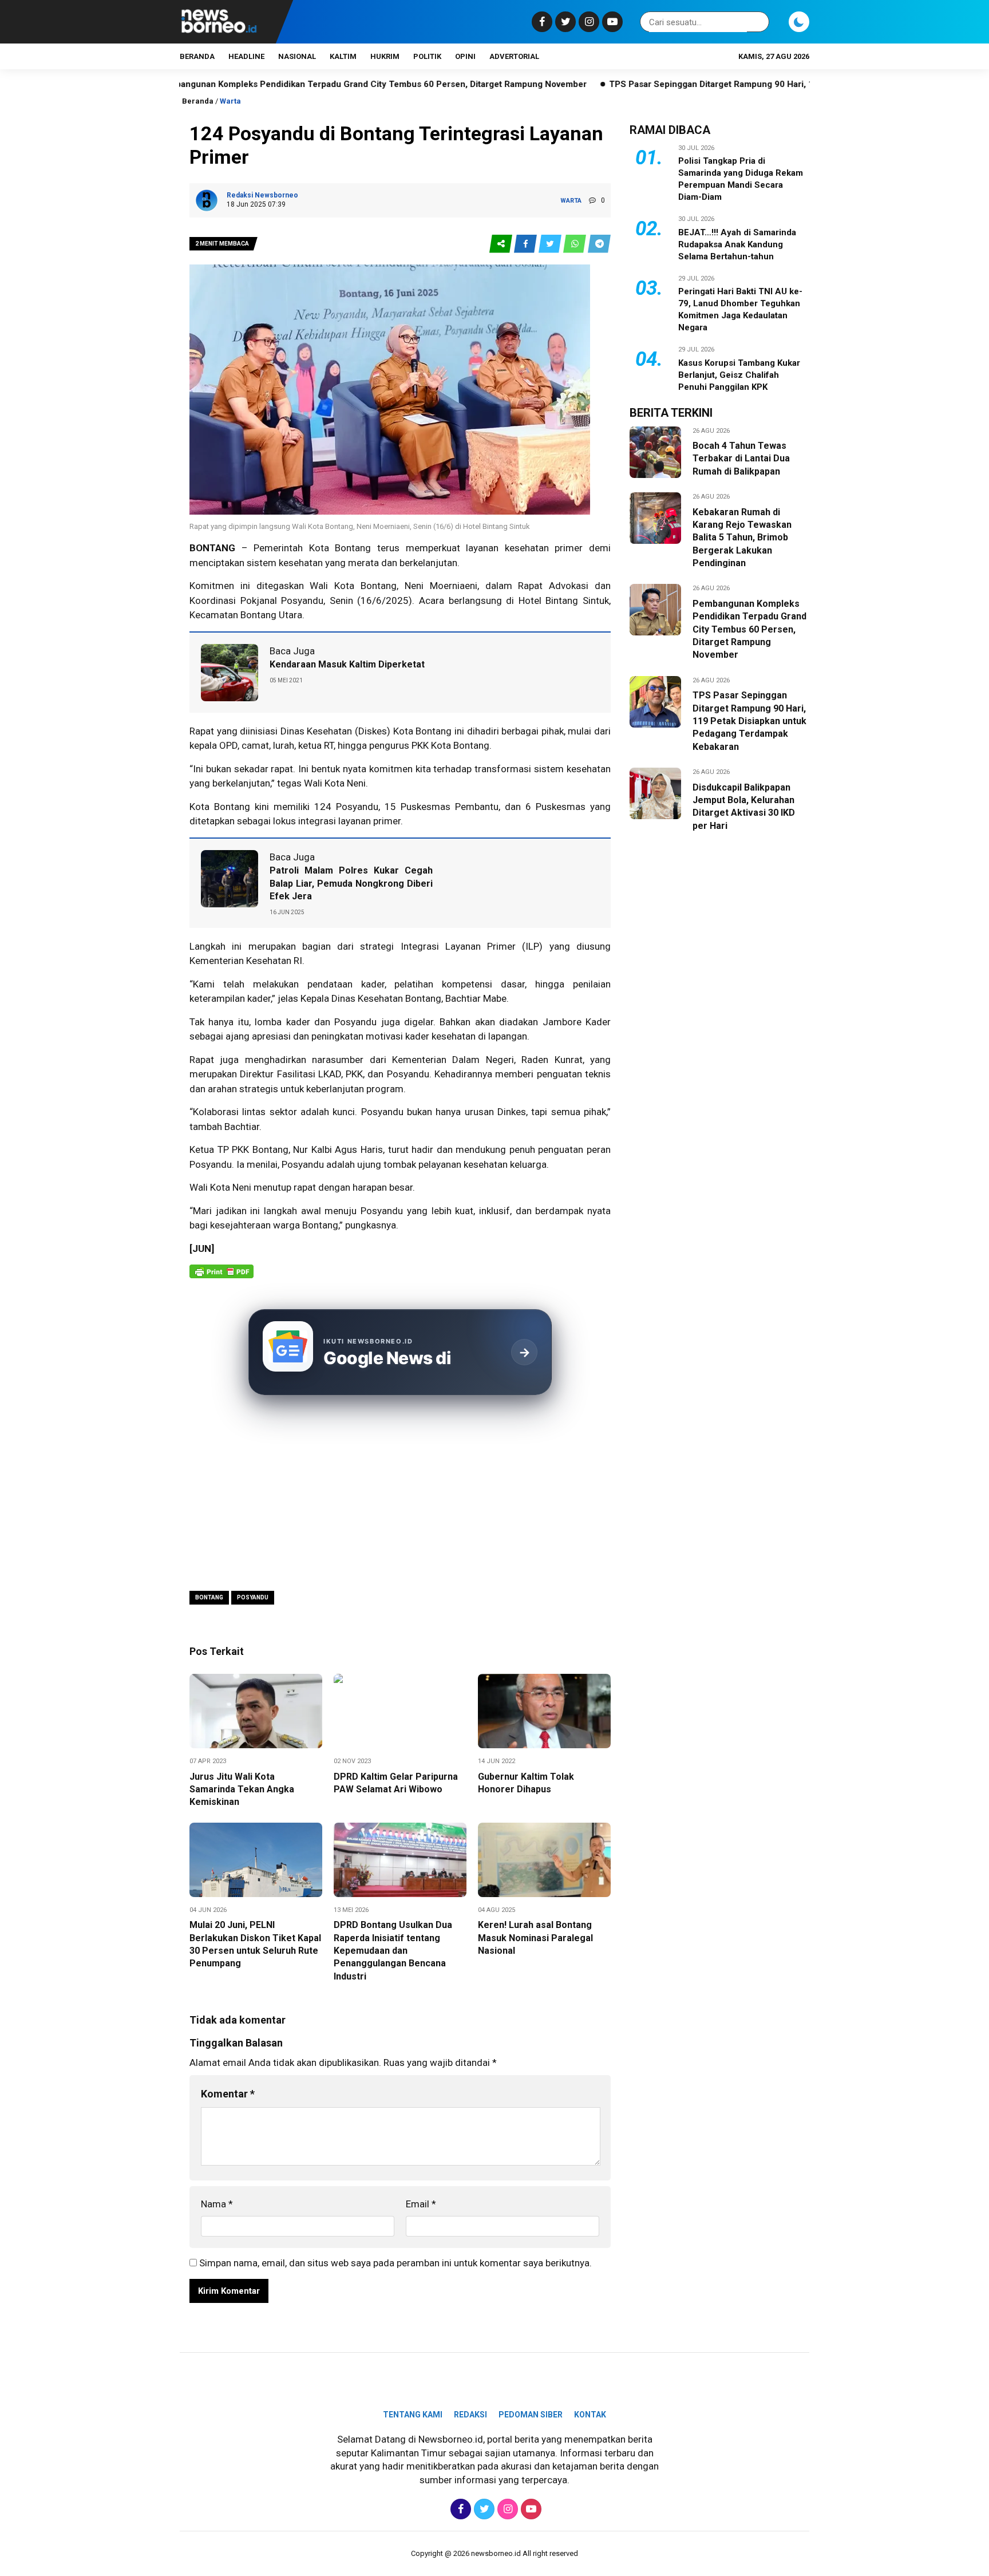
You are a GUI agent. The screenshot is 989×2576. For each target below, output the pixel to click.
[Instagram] (588, 22)
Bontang (209, 1597)
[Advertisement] (400, 1495)
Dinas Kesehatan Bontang (385, 998)
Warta (230, 101)
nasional (297, 56)
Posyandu (302, 600)
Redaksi (470, 2415)
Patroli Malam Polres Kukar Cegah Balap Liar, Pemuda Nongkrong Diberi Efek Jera (351, 883)
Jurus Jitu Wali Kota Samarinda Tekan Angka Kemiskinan (242, 1789)
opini (465, 56)
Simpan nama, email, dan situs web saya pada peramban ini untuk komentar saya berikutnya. (395, 2263)
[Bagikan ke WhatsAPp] (575, 244)
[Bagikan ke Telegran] (599, 244)
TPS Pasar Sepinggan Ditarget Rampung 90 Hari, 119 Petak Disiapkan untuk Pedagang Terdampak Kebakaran (739, 84)
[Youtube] (611, 22)
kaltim (343, 56)
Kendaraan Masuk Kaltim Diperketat (347, 664)
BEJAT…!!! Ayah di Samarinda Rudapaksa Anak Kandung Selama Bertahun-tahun (737, 244)
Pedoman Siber (531, 2415)
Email (421, 2204)
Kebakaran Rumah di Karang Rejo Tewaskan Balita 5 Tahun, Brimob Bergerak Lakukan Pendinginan (742, 538)
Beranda (197, 56)
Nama (217, 2204)
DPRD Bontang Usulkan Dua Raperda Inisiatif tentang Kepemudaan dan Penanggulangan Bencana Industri (393, 1951)
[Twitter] (564, 22)
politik (427, 56)
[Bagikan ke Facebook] (526, 244)
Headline (246, 56)
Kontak (590, 2415)
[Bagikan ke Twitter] (551, 244)
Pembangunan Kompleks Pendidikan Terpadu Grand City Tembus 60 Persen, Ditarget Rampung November (282, 84)
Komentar (228, 2094)
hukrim (385, 56)
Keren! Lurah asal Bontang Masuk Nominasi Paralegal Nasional (535, 1938)
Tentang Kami (413, 2415)
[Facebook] (541, 22)
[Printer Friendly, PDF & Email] (221, 1277)
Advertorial (514, 56)
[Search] (758, 22)
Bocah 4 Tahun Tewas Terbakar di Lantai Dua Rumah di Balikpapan (741, 459)
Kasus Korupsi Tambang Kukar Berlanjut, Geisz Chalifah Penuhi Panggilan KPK (739, 375)
